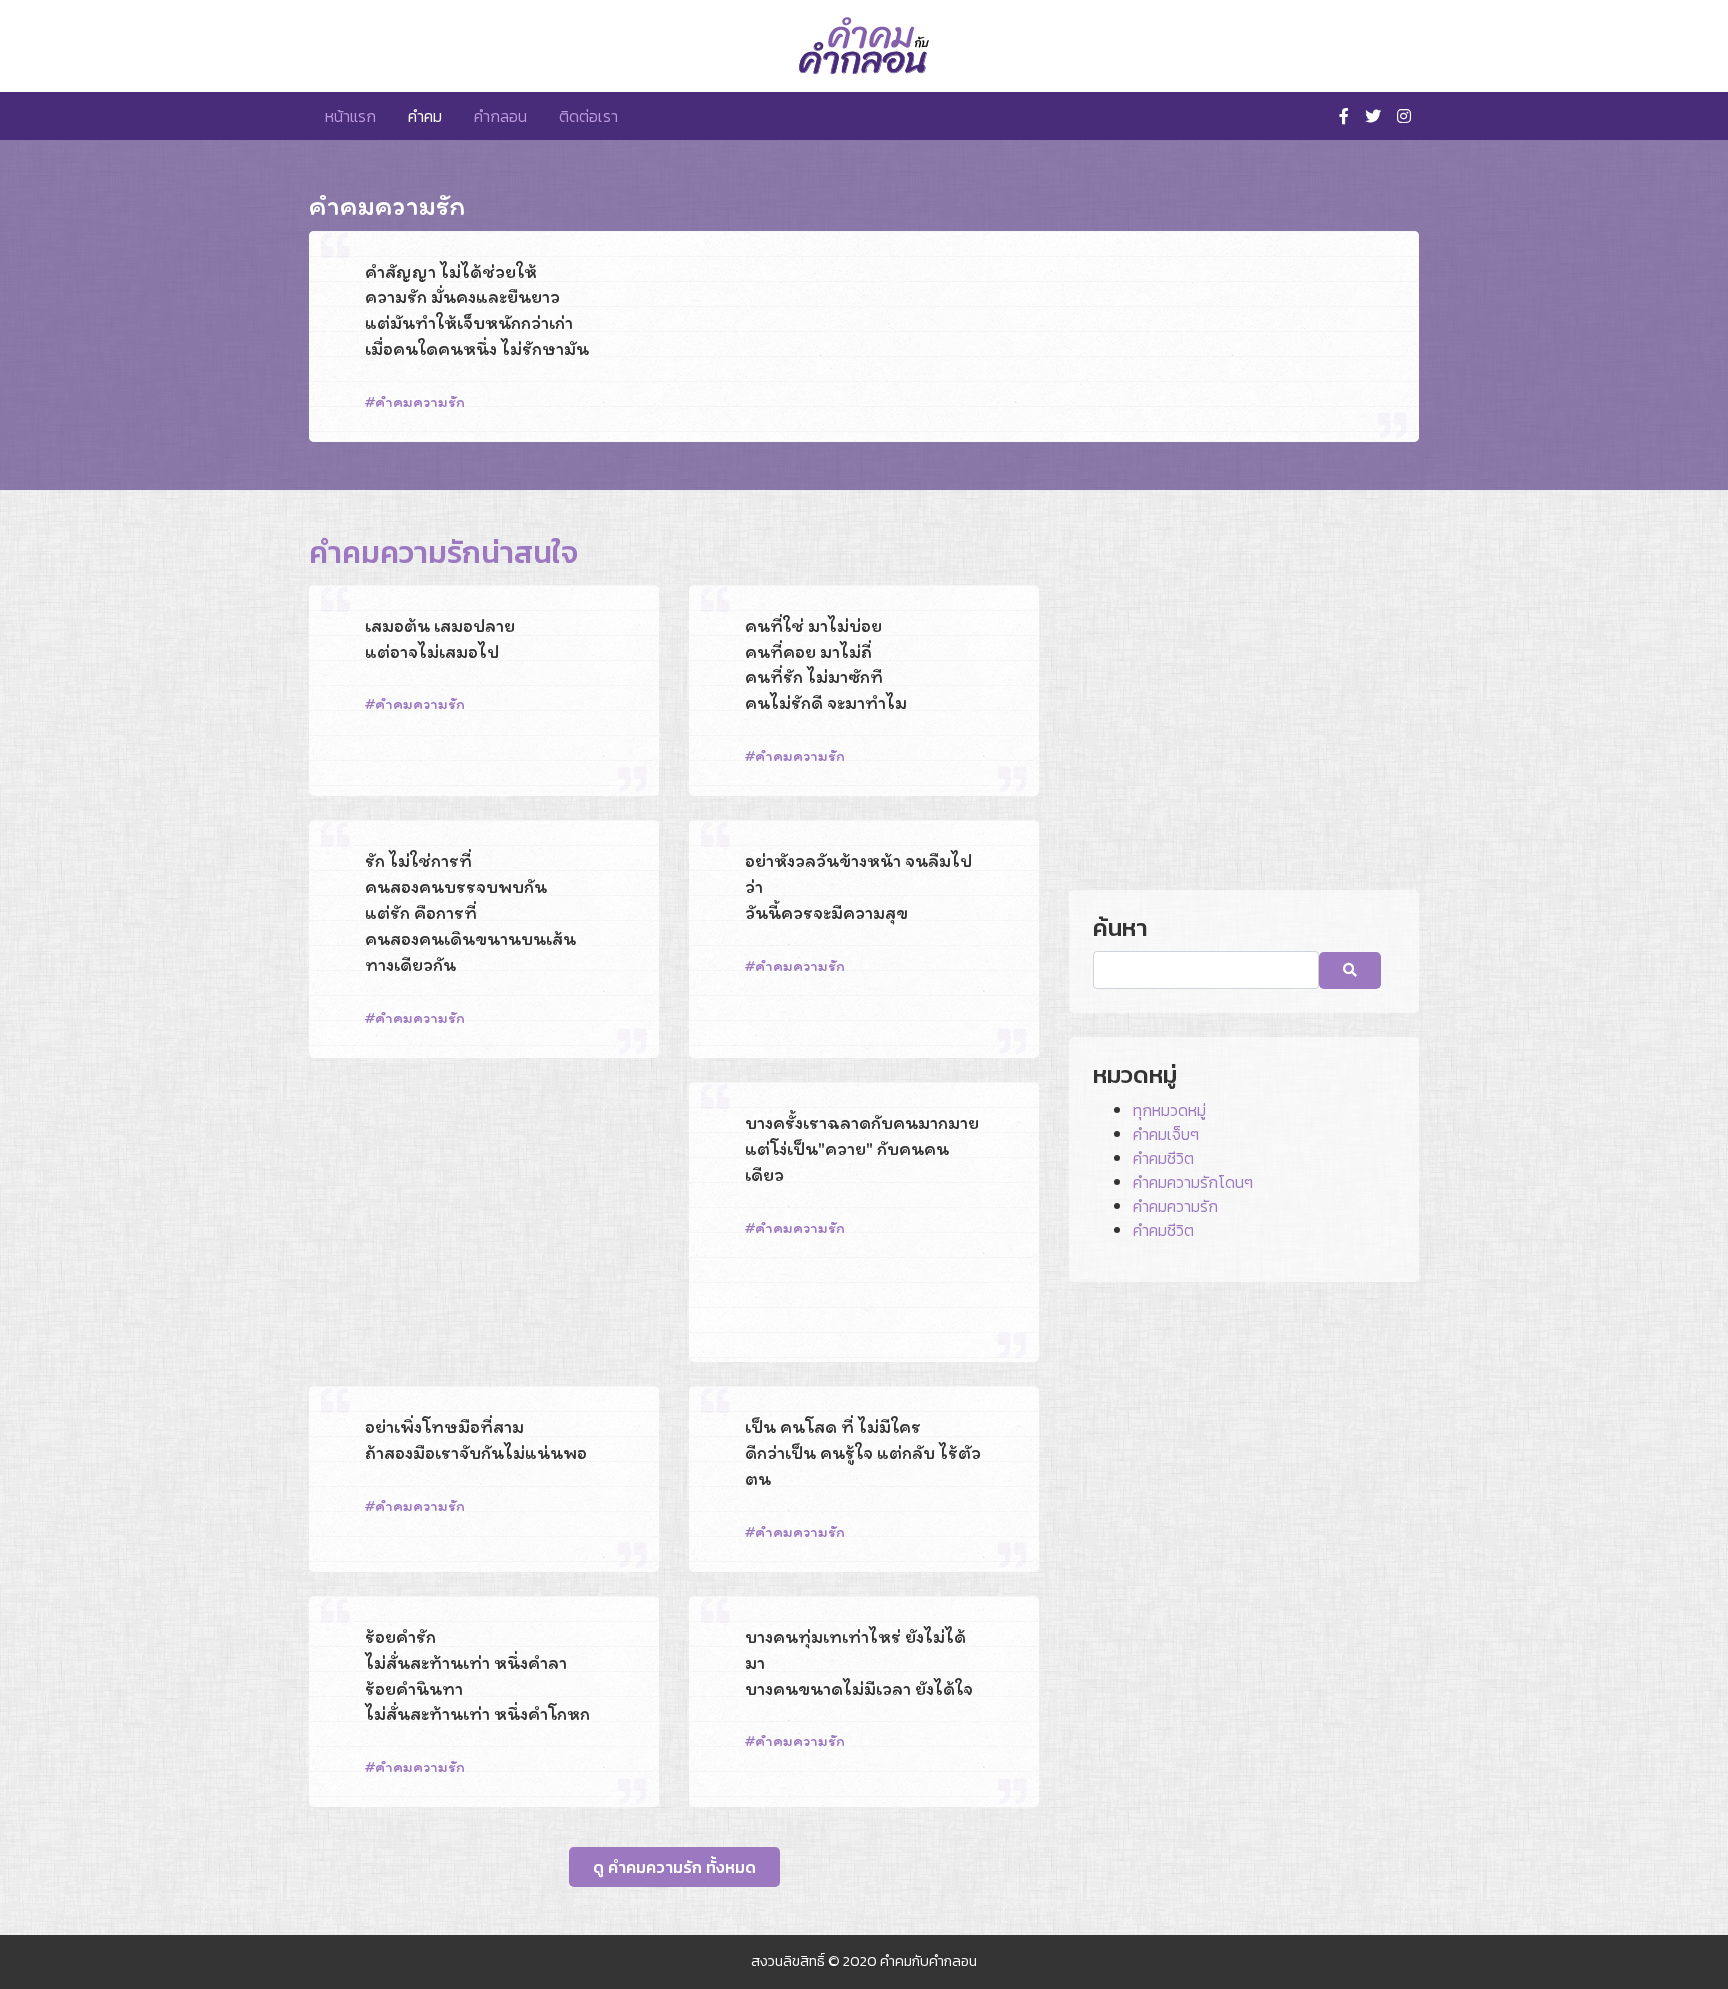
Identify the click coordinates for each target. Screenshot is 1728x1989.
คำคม (425, 116)
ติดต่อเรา (588, 116)
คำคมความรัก (420, 401)
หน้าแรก (350, 116)
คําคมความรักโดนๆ (1193, 1182)
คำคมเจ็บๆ (1166, 1134)
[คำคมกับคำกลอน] (864, 46)
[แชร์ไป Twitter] (1335, 440)
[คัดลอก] (1366, 440)
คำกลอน (500, 116)
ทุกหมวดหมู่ (1169, 1110)
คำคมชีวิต (1163, 1158)
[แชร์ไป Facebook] (1306, 440)
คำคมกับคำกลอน (928, 1961)
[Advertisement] (484, 1222)
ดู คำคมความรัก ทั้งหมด (674, 1867)
